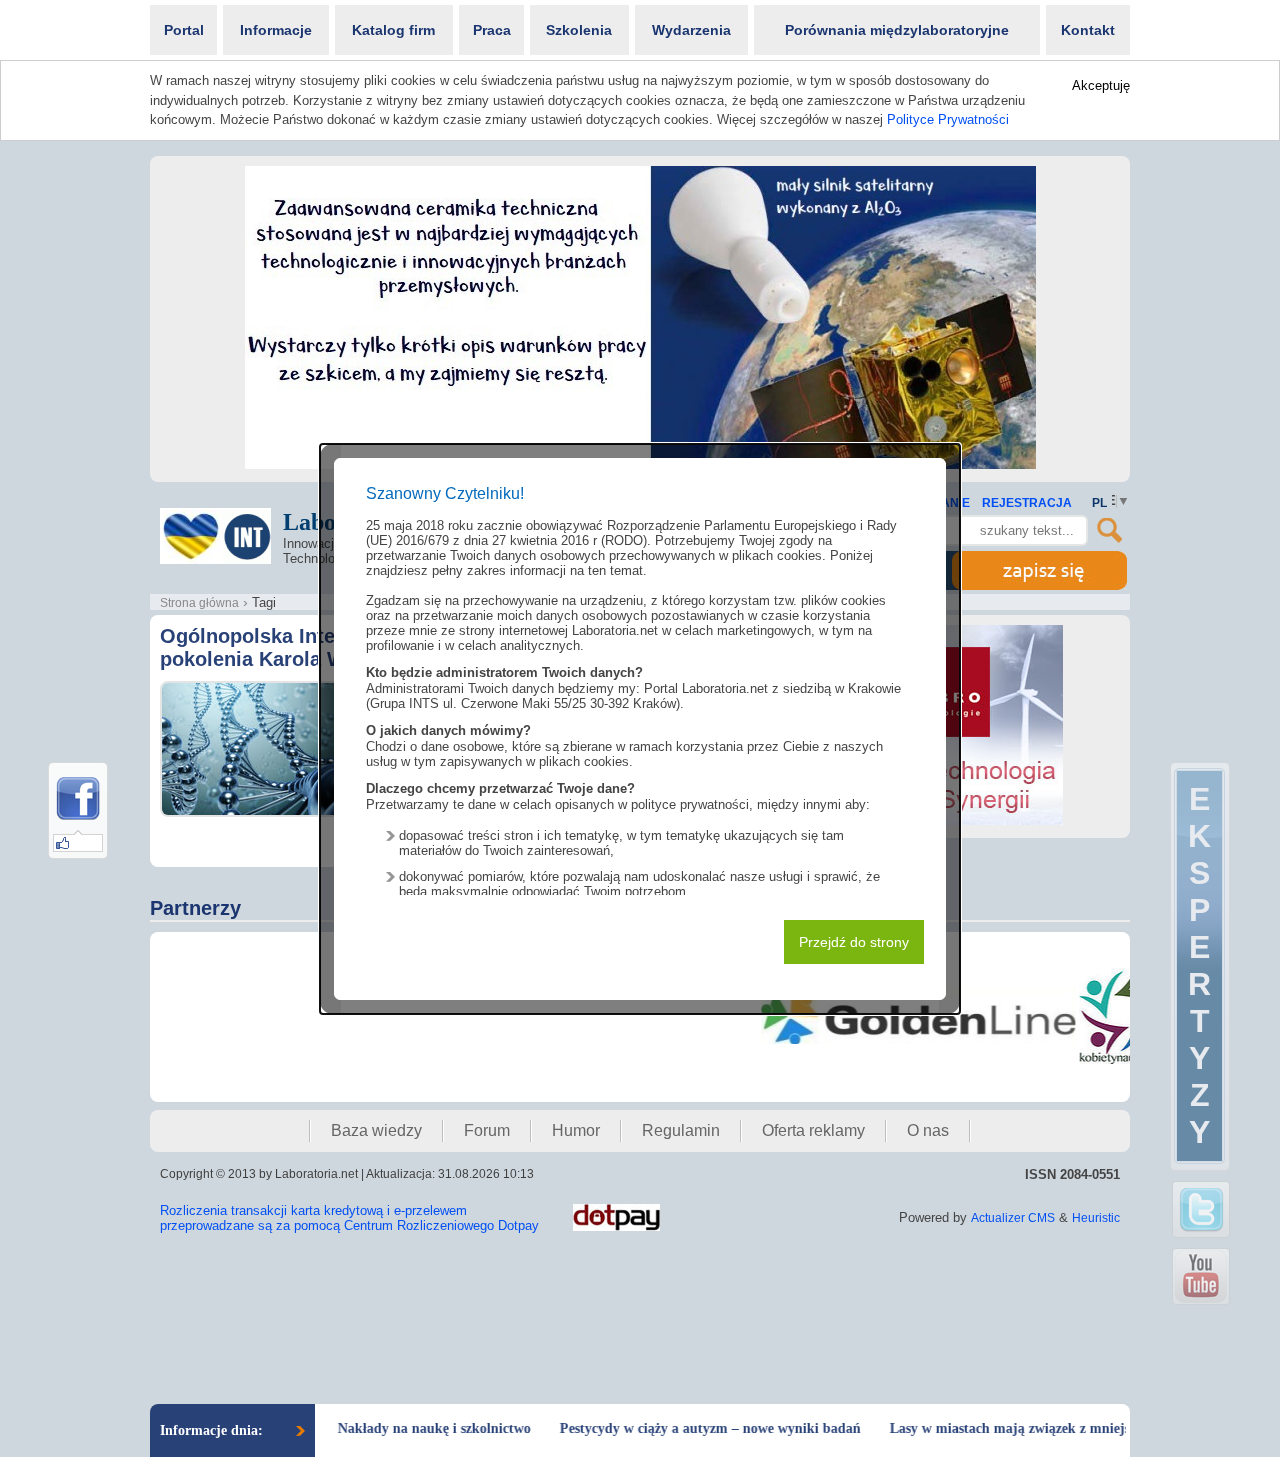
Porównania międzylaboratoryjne (897, 30)
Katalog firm (393, 30)
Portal (184, 30)
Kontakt (1088, 30)
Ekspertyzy (1199, 965)
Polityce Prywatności (948, 119)
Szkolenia (579, 30)
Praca (492, 30)
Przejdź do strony (854, 942)
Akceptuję (1101, 85)
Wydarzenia (691, 30)
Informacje (276, 30)
